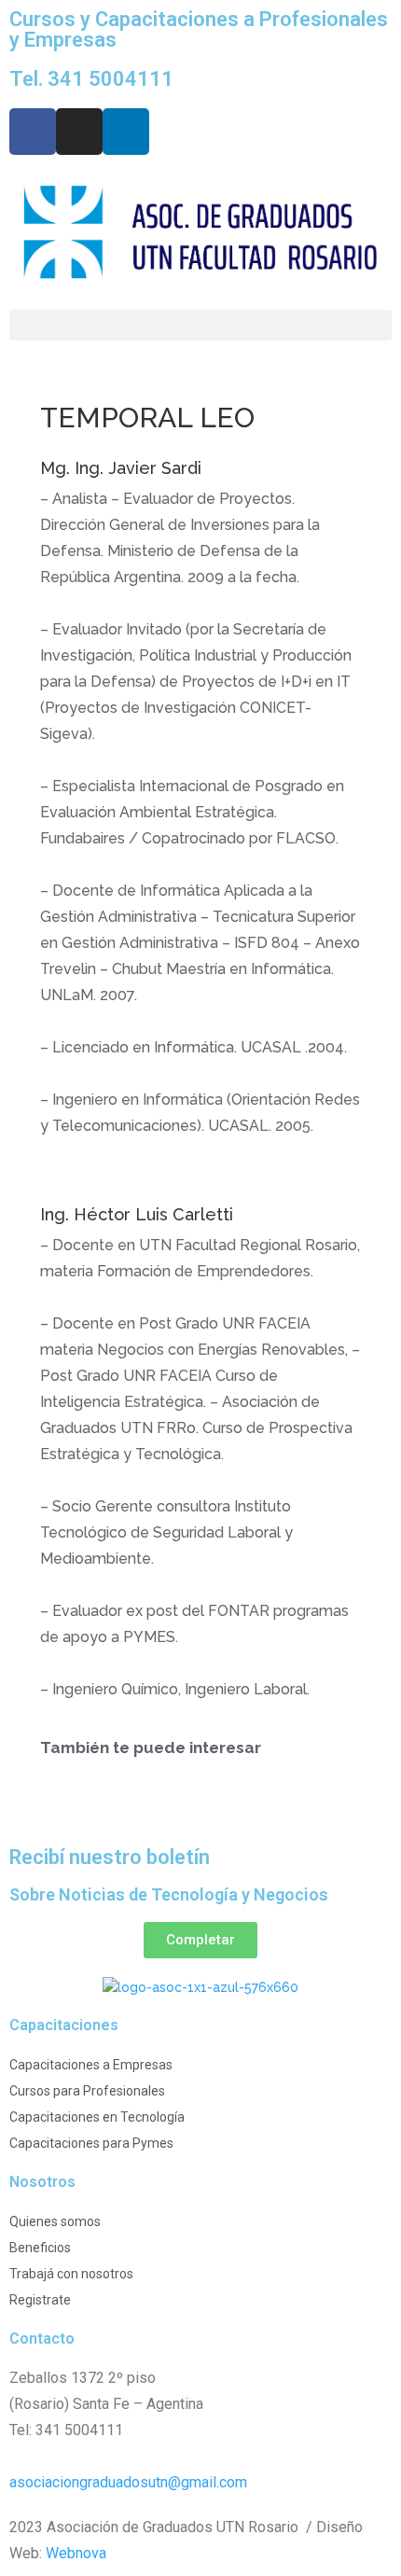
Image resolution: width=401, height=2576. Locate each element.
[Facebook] (33, 132)
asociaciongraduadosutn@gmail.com (128, 2482)
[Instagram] (79, 132)
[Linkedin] (126, 132)
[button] (200, 325)
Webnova (76, 2553)
